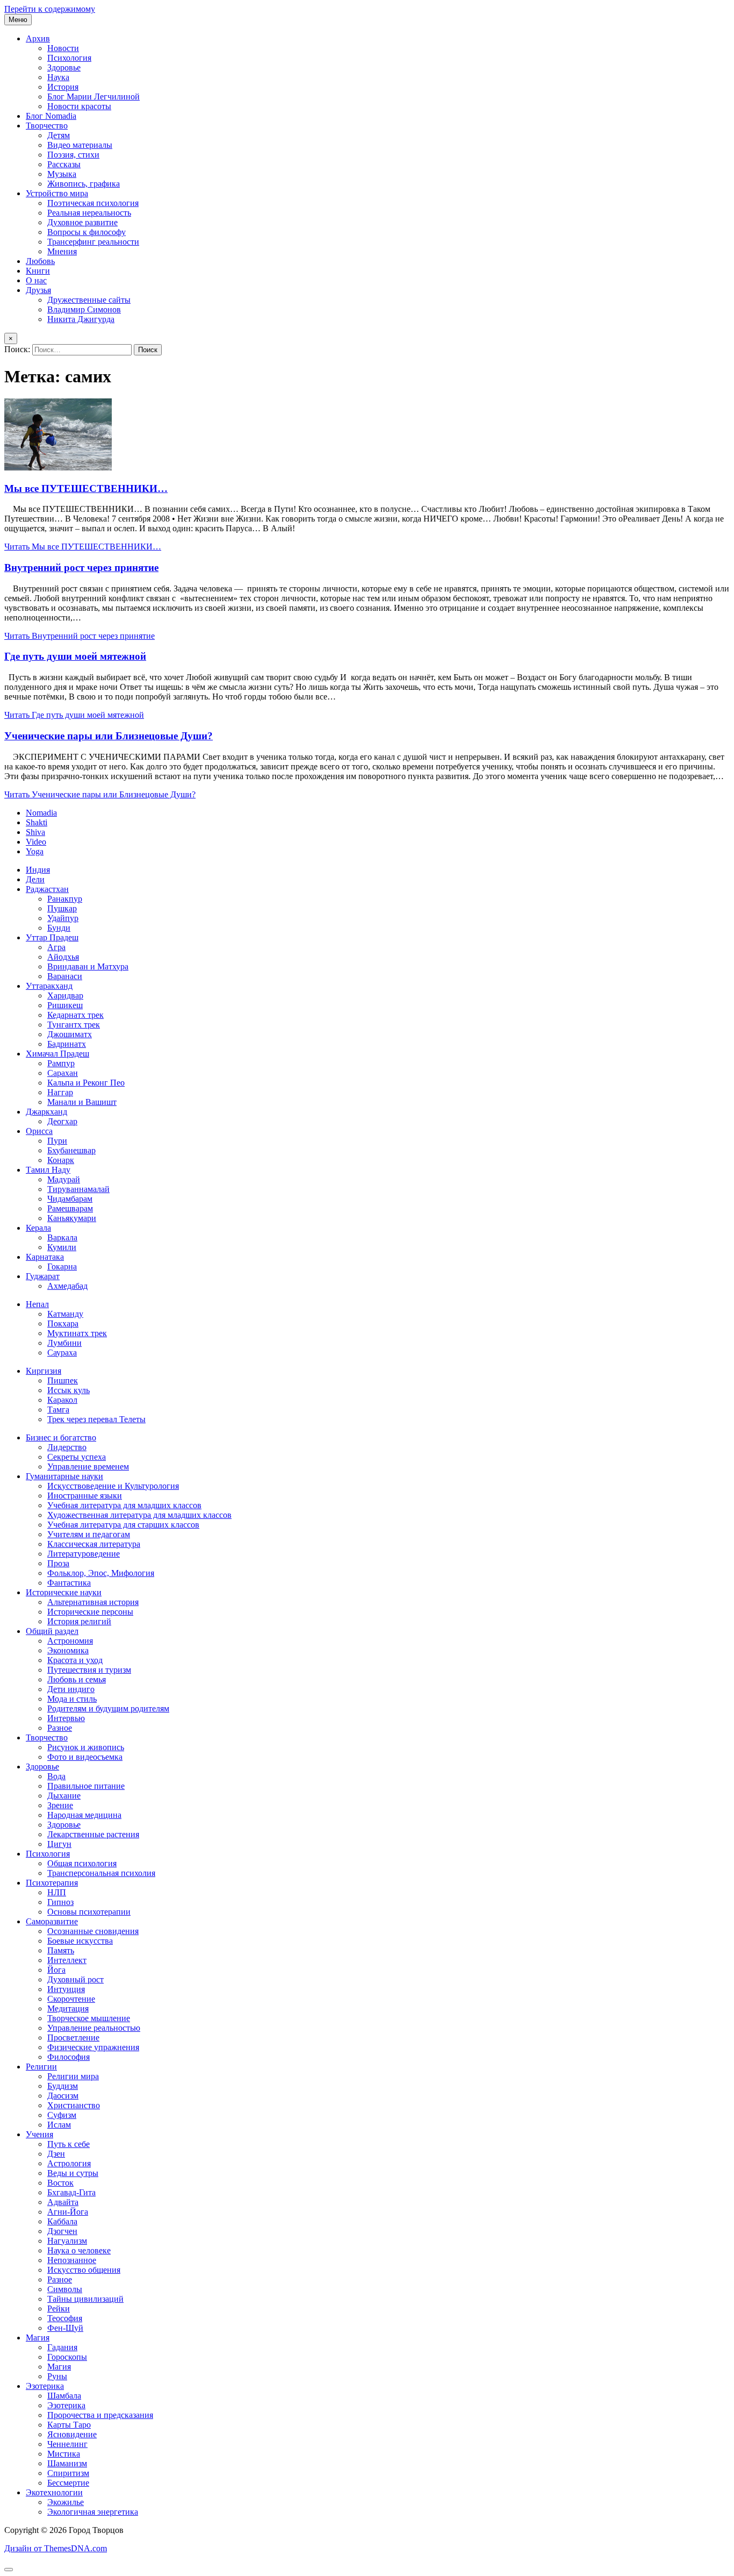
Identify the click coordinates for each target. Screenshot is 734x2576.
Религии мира (73, 2076)
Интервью (66, 1718)
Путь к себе (69, 2144)
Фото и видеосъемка (85, 1757)
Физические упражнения (93, 2047)
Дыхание (64, 1796)
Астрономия (70, 1641)
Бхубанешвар (71, 1150)
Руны (57, 2376)
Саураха (62, 1353)
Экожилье (66, 2502)
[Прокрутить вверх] (9, 2570)
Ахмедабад (67, 1286)
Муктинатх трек (77, 1333)
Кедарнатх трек (75, 1015)
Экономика (68, 1650)
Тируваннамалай (78, 1189)
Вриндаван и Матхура (88, 966)
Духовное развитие (82, 222)
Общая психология (82, 1863)
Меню (18, 20)
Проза (58, 1563)
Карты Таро (69, 2425)
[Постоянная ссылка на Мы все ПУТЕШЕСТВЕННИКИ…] (58, 468)
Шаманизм (67, 2463)
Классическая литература (94, 1544)
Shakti (37, 822)
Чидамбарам (70, 1199)
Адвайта (63, 2202)
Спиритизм (68, 2473)
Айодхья (63, 957)
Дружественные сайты (89, 300)
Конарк (61, 1160)
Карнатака (45, 1257)
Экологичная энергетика (93, 2512)
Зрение (60, 1805)
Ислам (59, 2125)
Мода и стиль (72, 1699)
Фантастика (69, 1583)
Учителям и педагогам (89, 1534)
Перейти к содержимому (50, 9)
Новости (63, 48)
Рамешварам (70, 1208)
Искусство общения (84, 2270)
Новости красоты (79, 106)
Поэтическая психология (93, 203)
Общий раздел (52, 1631)
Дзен (56, 2154)
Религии (41, 2067)
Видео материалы (80, 145)
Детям (59, 135)
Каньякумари (72, 1218)
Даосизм (63, 2096)
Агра (56, 947)
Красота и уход (75, 1660)
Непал (37, 1304)
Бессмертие (68, 2483)
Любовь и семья (77, 1679)
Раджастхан (47, 889)
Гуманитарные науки (64, 1476)
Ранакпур (65, 899)
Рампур (61, 1063)
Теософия (65, 2318)
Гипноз (60, 1902)
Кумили (62, 1247)
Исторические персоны (90, 1612)
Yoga (35, 851)
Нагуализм (67, 2241)
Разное (60, 1728)
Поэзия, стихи (73, 155)
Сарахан (63, 1073)
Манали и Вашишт (82, 1102)
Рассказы (64, 164)
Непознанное (72, 2260)
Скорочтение (71, 1999)
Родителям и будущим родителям (108, 1708)
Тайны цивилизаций (85, 2299)
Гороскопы (67, 2357)
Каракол (62, 1400)
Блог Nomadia (51, 116)
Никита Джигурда (81, 319)
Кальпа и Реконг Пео (86, 1083)
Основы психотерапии (89, 1912)
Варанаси (65, 976)
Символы (65, 2289)
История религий (79, 1621)
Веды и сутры (73, 2173)
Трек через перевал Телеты (96, 1419)
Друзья (38, 290)
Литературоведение (84, 1554)
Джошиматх (70, 1034)
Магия (38, 2338)
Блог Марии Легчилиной (93, 97)
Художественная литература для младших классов (139, 1515)
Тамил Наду (48, 1170)
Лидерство (67, 1447)
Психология (69, 58)
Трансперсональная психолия (101, 1873)
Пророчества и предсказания (100, 2415)
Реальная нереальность (89, 213)
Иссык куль (69, 1390)
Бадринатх (67, 1044)
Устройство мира (57, 193)
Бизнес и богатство (61, 1437)
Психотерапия (52, 1883)
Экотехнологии (54, 2492)
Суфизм (62, 2115)
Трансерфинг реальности (93, 242)
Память (61, 1950)
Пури (57, 1141)
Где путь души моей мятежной (75, 656)
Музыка (62, 174)
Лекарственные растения (93, 1834)
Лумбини (64, 1343)
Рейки (59, 2309)
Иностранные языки (85, 1496)
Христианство (74, 2105)
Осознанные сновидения (93, 1931)
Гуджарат (43, 1276)
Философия (69, 2057)
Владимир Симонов (84, 309)
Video (36, 842)
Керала (38, 1228)
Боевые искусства (80, 1941)
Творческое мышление (89, 2018)
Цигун (59, 1844)
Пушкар (62, 908)
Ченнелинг (67, 2444)
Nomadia (41, 813)
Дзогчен (62, 2231)
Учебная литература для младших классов (124, 1505)
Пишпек (63, 1380)
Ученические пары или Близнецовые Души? (109, 736)
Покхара (63, 1323)
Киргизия (44, 1371)
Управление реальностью (94, 2028)
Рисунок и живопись (86, 1747)
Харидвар (65, 996)
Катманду (65, 1314)
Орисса (39, 1131)
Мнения (62, 251)
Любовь (40, 261)
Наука (58, 77)
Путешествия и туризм (89, 1670)
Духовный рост (75, 1979)
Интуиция (66, 1989)
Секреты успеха (77, 1457)
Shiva (35, 832)
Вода (56, 1776)
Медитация (68, 2008)
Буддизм (63, 2086)
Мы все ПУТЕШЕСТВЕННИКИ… (86, 488)
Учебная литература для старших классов (123, 1525)
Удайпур (63, 918)
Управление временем (88, 1467)
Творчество (47, 126)
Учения (39, 2134)
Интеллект (67, 1960)
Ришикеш (65, 1005)
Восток (60, 2183)
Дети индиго (71, 1689)
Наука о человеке (79, 2250)
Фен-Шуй (65, 2328)
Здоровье (64, 67)
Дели (35, 879)
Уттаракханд (49, 986)
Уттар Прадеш (52, 937)
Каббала (62, 2221)
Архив (38, 38)
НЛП (57, 1892)
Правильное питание (86, 1786)
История (63, 87)
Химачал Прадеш (57, 1054)
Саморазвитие (52, 1921)
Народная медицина (84, 1815)
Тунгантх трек (74, 1025)
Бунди (59, 928)
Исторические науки (64, 1592)
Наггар (60, 1092)
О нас (36, 280)
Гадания (62, 2347)
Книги (38, 271)
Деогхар (62, 1121)
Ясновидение (72, 2434)
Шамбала (64, 2396)
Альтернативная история (93, 1602)
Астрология (69, 2163)
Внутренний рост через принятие (81, 568)
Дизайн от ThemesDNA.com (56, 2548)
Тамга (58, 1410)
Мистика (64, 2454)
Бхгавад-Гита (71, 2192)
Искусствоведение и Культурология (113, 1486)
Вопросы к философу (87, 232)
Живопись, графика (84, 184)
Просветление (73, 2038)
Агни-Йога (68, 2212)
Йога (56, 1970)
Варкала (62, 1237)
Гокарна (62, 1266)
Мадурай (64, 1179)
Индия (38, 870)
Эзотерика (45, 2386)
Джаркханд (46, 1112)
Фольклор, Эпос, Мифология (101, 1573)
